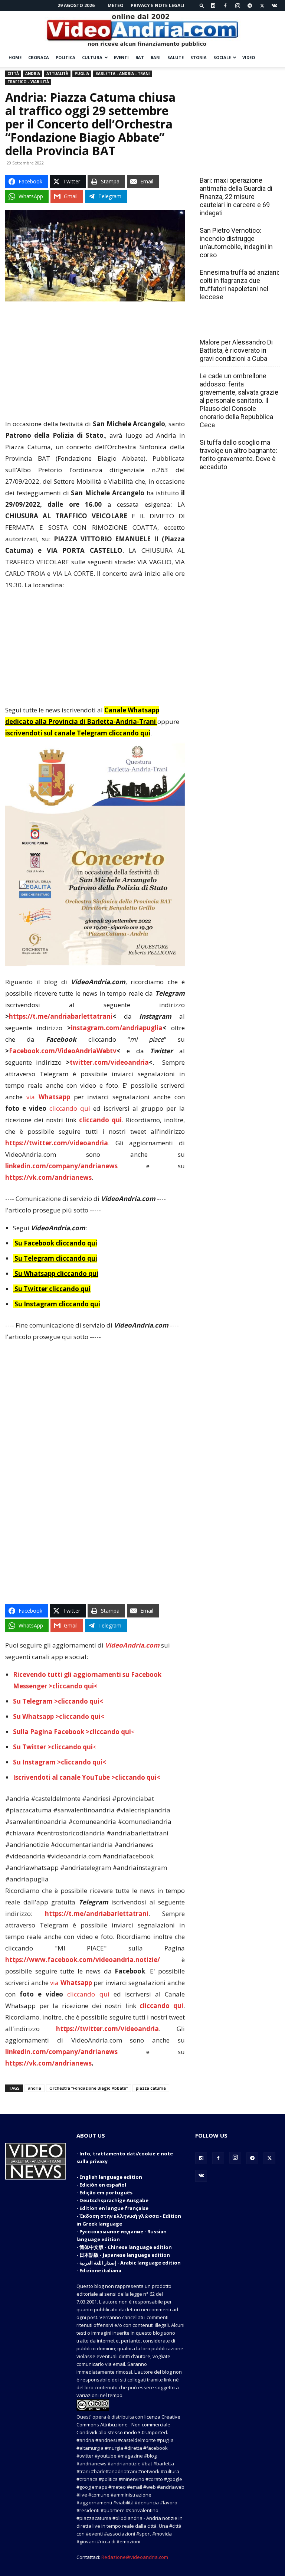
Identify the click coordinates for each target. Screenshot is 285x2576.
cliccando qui (70, 1108)
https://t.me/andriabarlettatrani (61, 1016)
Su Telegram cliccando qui (56, 1258)
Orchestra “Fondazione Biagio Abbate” (89, 2088)
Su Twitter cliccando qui (52, 1289)
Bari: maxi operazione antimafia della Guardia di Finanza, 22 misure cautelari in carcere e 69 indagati (236, 197)
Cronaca (39, 57)
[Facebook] (225, 6)
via (50, 1097)
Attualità (57, 74)
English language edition (111, 2177)
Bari (156, 57)
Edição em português (106, 2193)
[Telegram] (250, 6)
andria (35, 2088)
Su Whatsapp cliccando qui (56, 1274)
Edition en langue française (114, 2208)
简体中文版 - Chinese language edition (126, 2247)
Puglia (82, 74)
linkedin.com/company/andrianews (61, 1166)
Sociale (222, 57)
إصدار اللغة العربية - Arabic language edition (130, 2263)
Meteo (116, 5)
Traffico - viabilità (28, 82)
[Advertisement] (95, 363)
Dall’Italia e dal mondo (235, 326)
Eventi (121, 57)
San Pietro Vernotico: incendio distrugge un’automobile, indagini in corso (236, 243)
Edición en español (103, 2185)
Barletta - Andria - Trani (122, 74)
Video (249, 57)
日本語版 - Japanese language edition (125, 2255)
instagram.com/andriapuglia (117, 1028)
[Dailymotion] (213, 6)
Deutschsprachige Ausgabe (114, 2200)
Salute (176, 57)
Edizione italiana (100, 2270)
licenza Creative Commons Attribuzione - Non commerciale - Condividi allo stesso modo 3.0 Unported (128, 2425)
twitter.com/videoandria (109, 1062)
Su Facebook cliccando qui (56, 1243)
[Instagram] (237, 6)
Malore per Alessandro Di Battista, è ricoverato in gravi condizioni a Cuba (236, 350)
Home (15, 57)
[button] (202, 5)
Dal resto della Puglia (235, 164)
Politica (65, 57)
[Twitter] (262, 6)
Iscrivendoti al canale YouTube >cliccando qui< (87, 1777)
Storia (199, 57)
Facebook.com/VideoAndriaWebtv (63, 1051)
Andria (33, 74)
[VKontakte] (274, 6)
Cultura (92, 57)
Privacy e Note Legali (158, 5)
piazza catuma (151, 2088)
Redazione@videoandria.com (135, 2557)
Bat (140, 57)
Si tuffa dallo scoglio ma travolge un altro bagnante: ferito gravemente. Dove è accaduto (238, 455)
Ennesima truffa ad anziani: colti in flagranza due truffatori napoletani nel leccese (240, 285)
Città (13, 74)
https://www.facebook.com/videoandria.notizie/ (83, 1960)
